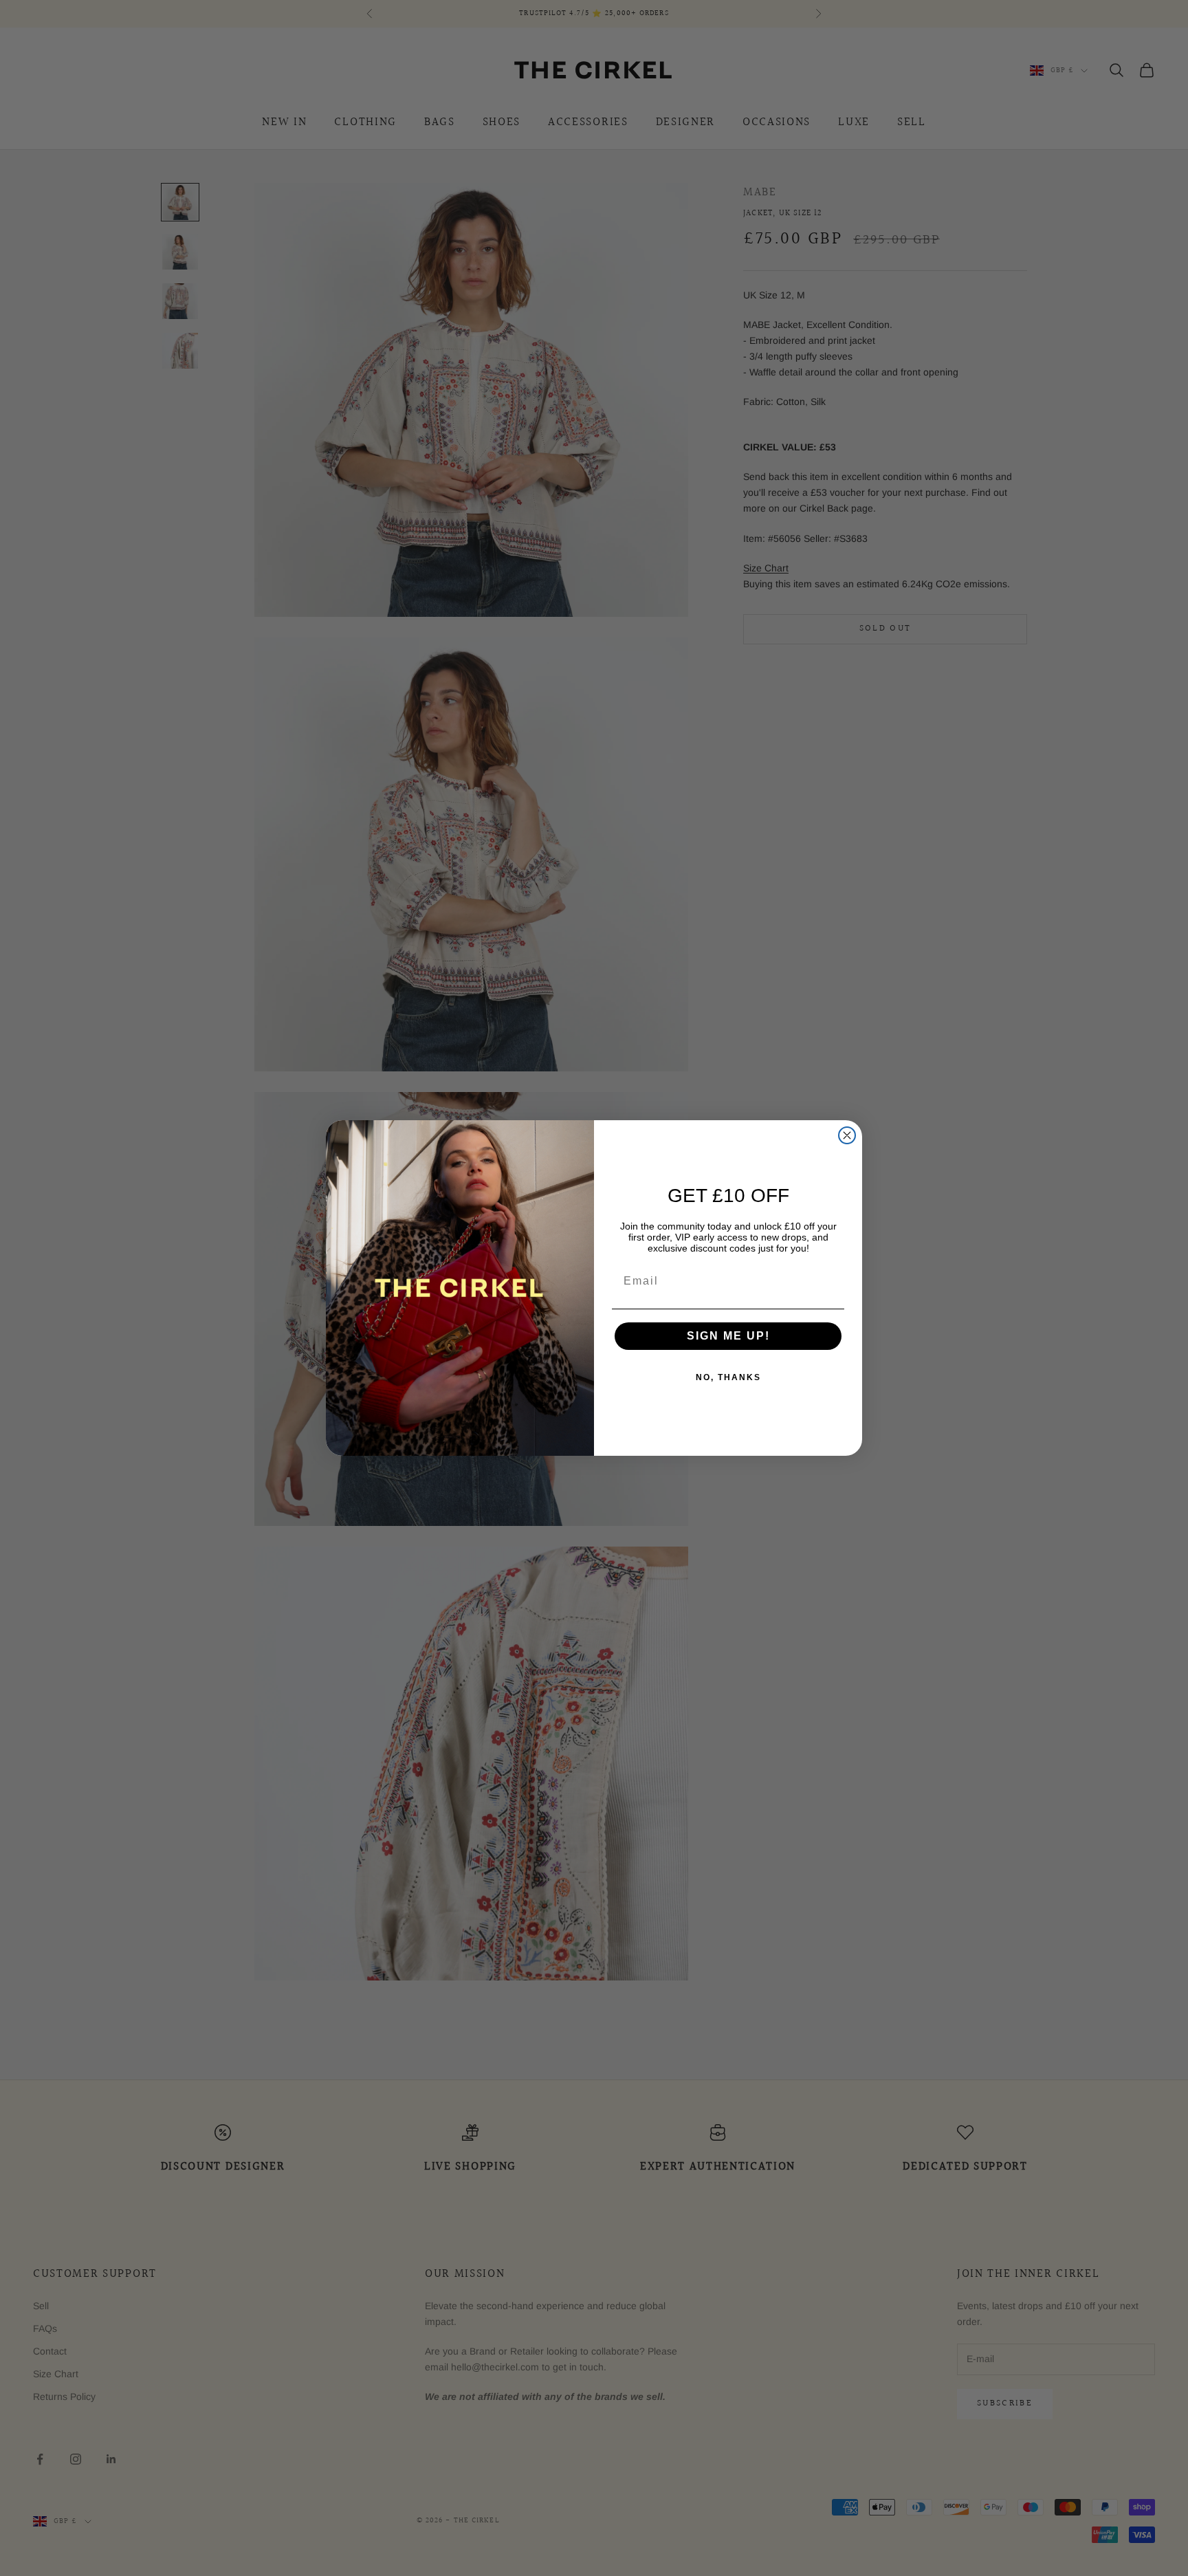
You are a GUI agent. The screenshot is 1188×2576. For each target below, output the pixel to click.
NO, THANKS (728, 1377)
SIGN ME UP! (728, 1336)
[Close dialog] (847, 1135)
